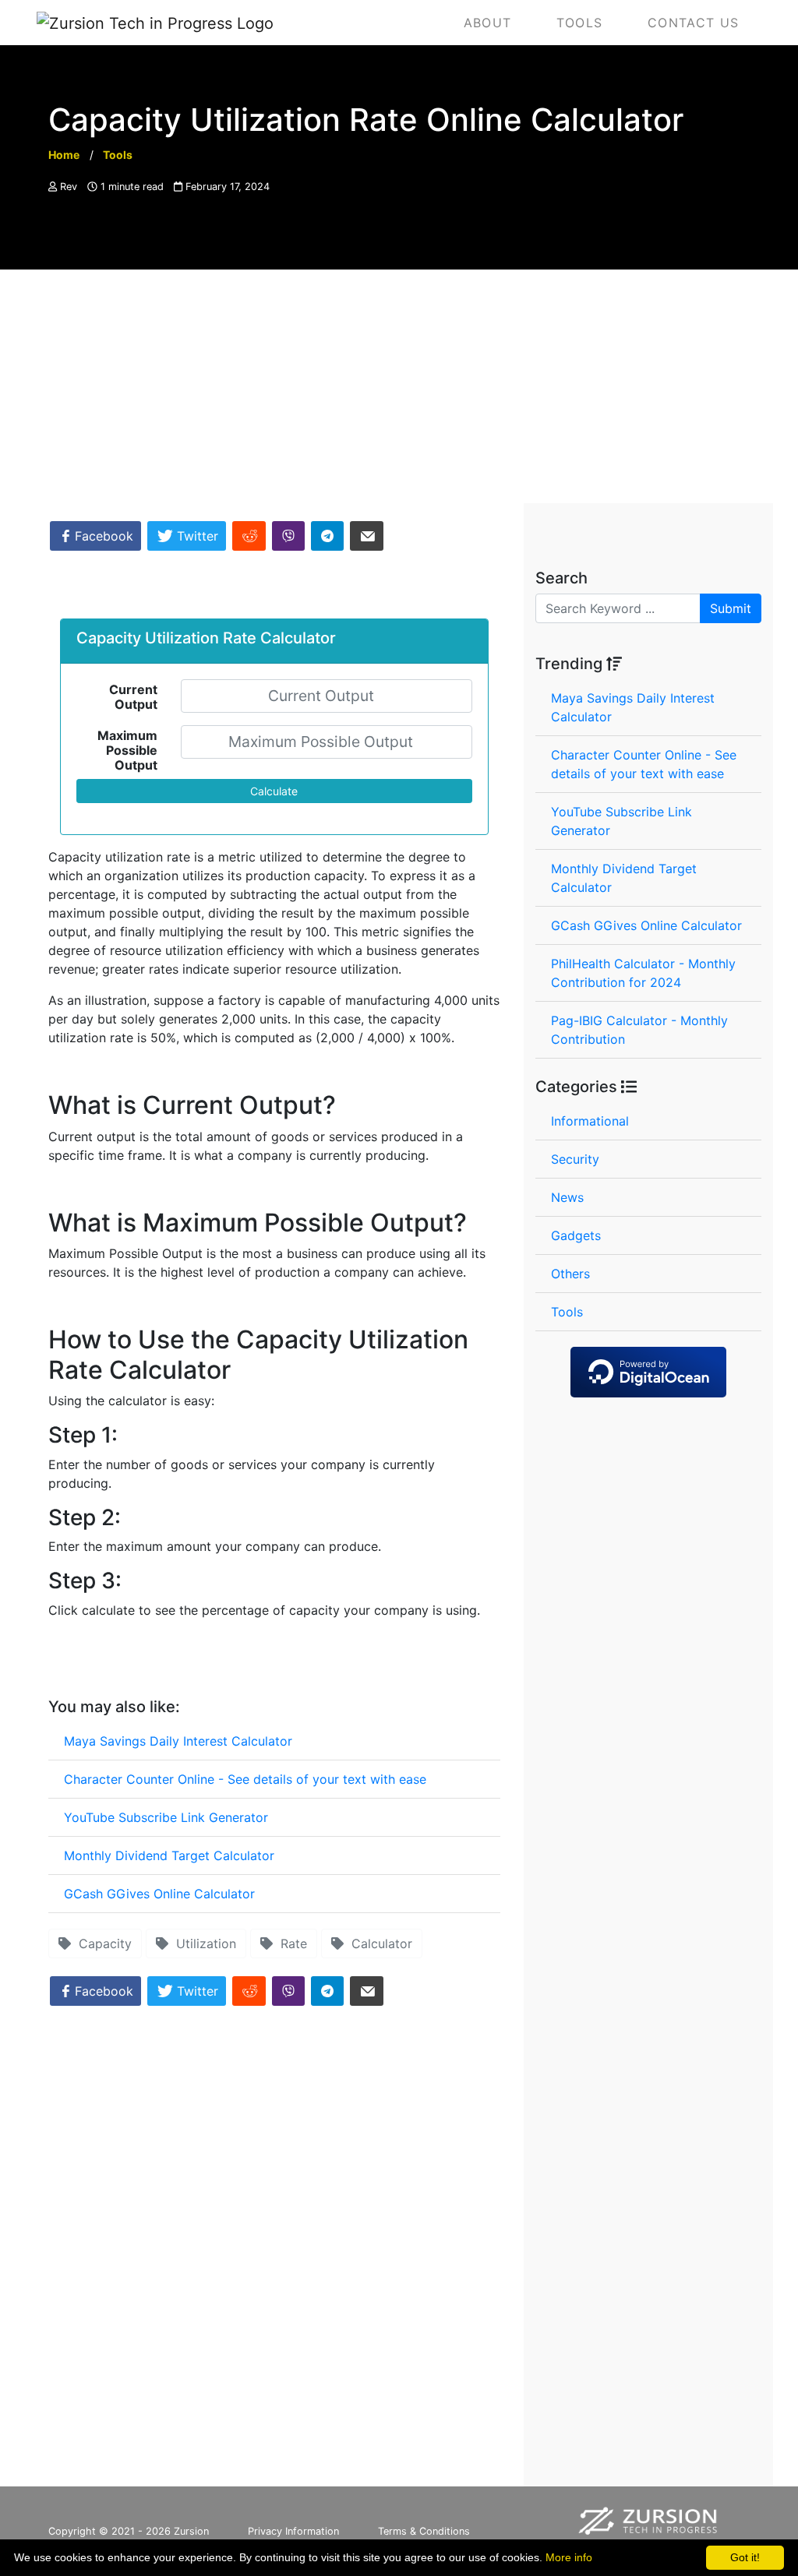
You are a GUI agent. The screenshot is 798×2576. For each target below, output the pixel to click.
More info (569, 2557)
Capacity (101, 1943)
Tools (567, 1312)
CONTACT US (693, 23)
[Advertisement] (399, 386)
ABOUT (488, 23)
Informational (590, 1121)
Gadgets (576, 1235)
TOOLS (580, 23)
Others (570, 1274)
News (567, 1197)
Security (575, 1159)
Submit (731, 608)
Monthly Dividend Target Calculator (169, 1855)
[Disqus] (274, 2253)
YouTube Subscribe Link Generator (166, 1817)
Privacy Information (293, 2531)
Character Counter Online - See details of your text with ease (245, 1779)
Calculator (378, 1943)
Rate (290, 1943)
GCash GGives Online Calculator (159, 1894)
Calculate (274, 791)
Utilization (202, 1943)
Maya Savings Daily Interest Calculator (178, 1741)
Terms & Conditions (424, 2531)
